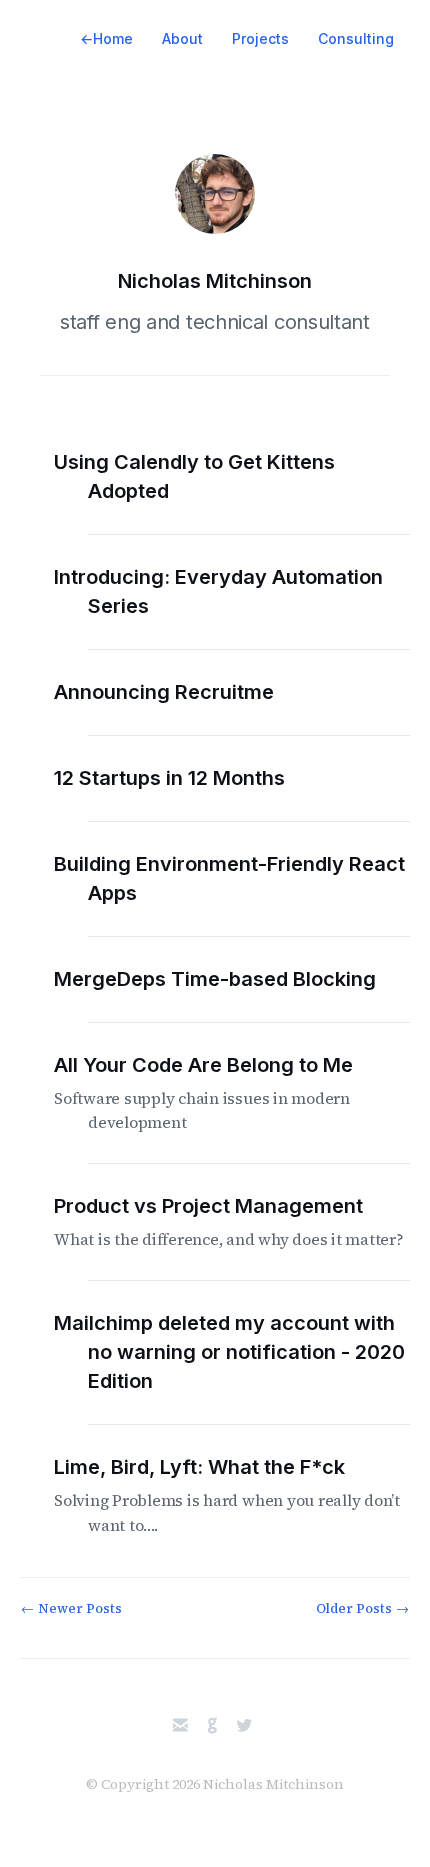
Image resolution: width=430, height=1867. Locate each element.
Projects (260, 38)
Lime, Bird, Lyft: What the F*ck (244, 1495)
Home (106, 38)
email (180, 1725)
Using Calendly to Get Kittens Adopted (211, 476)
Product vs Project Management (246, 1222)
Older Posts (362, 1608)
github (212, 1725)
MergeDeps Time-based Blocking (232, 979)
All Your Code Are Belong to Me (220, 1093)
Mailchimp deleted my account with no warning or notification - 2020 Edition (246, 1352)
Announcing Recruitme (181, 692)
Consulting (356, 38)
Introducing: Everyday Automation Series (235, 591)
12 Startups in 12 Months (186, 778)
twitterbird (244, 1725)
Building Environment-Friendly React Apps (246, 878)
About (182, 38)
